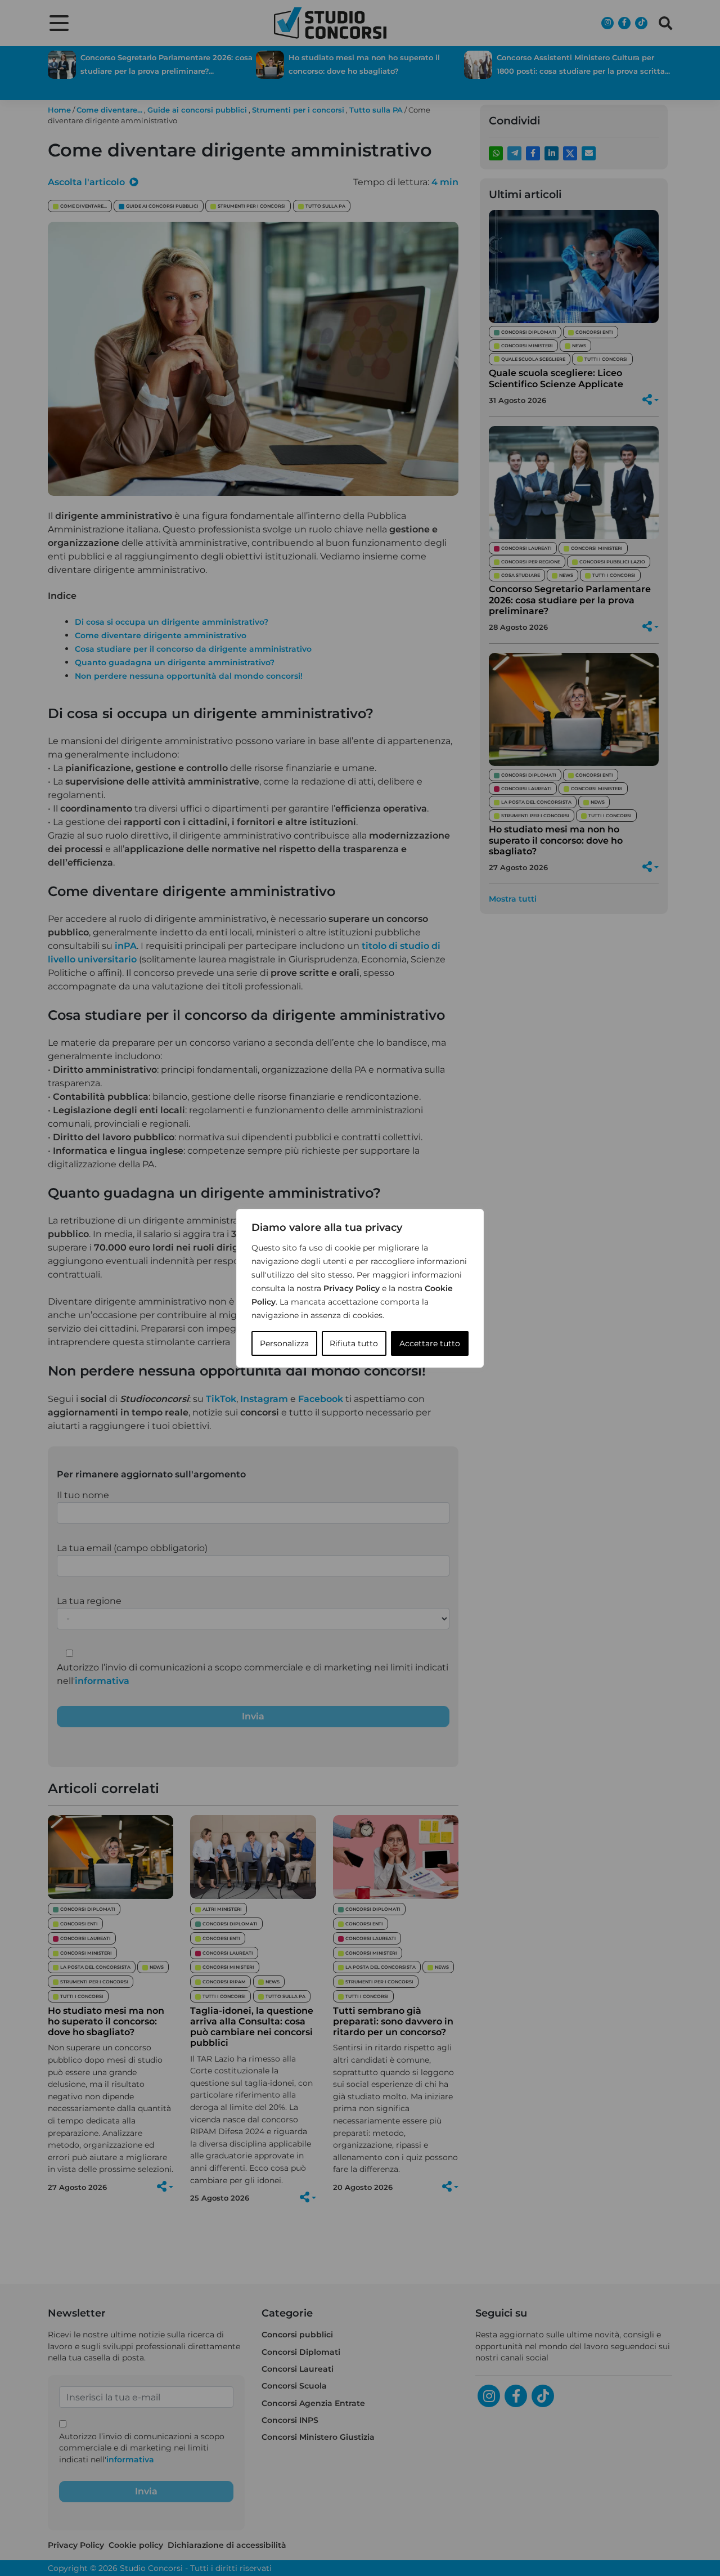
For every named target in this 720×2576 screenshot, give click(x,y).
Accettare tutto (430, 1343)
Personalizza (284, 1343)
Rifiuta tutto (354, 1343)
